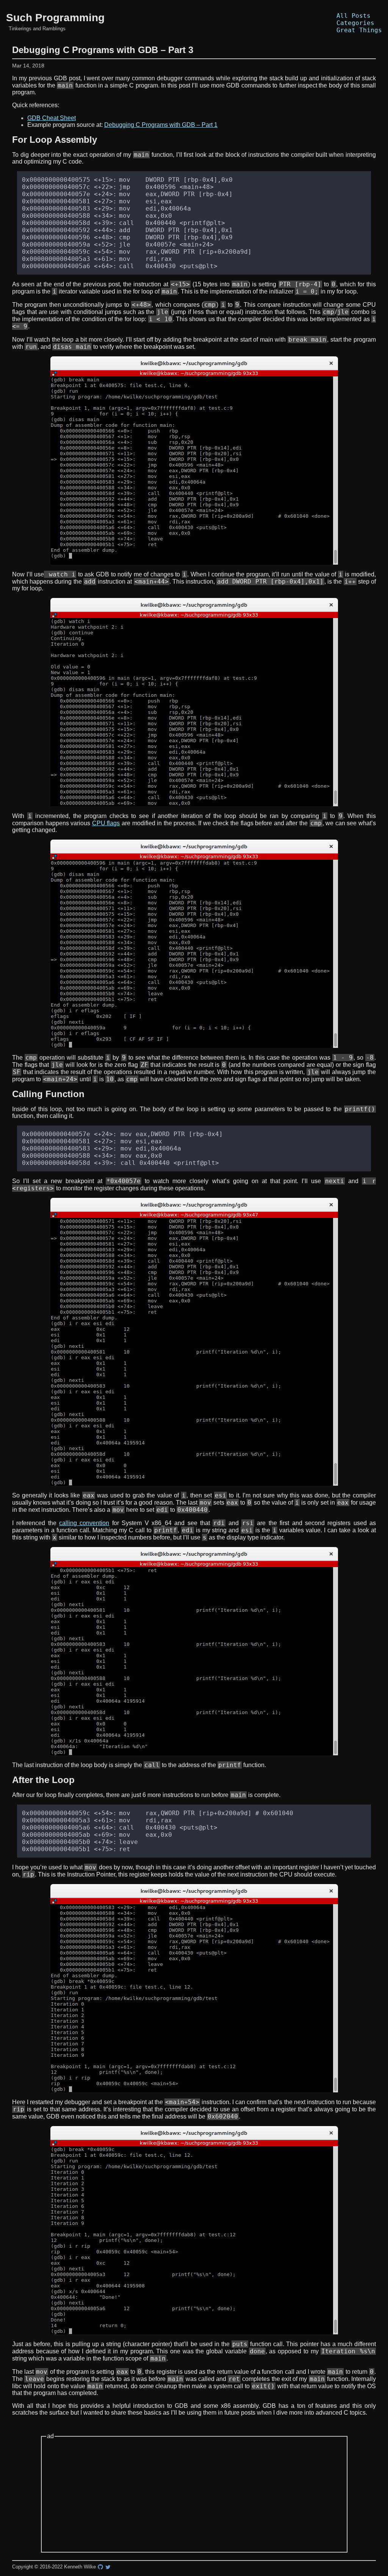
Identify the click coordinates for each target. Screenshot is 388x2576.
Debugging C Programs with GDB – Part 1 (161, 125)
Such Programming (55, 18)
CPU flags (106, 823)
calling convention (84, 1523)
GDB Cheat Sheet (52, 118)
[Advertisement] (194, 2495)
